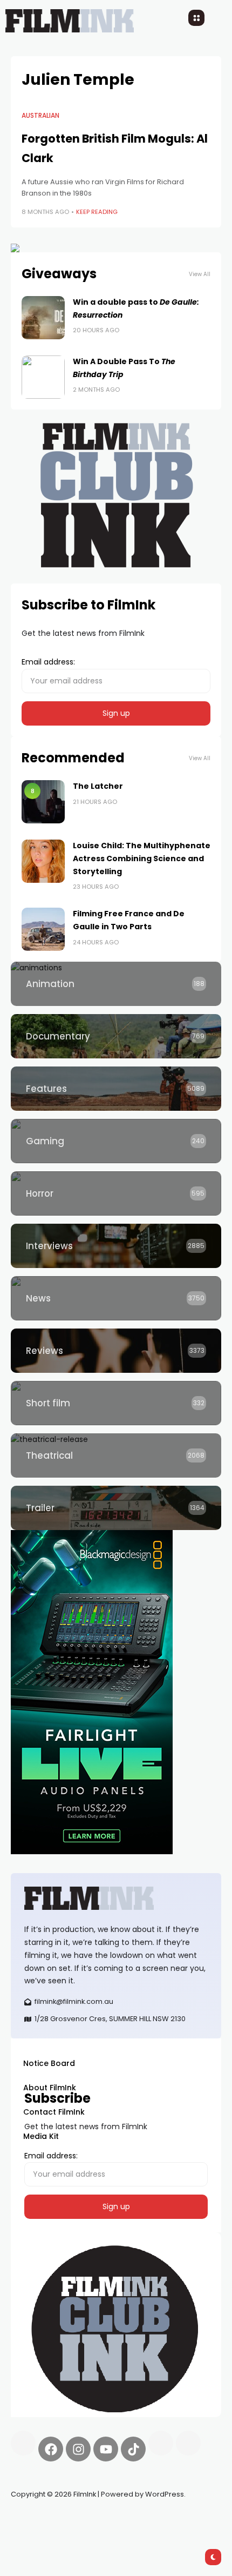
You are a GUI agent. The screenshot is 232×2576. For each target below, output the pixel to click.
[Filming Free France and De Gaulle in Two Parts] (43, 929)
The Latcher (98, 786)
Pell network (99, 2520)
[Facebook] (51, 2449)
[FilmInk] (116, 1898)
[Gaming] (116, 1141)
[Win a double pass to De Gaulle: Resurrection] (43, 318)
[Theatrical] (116, 1455)
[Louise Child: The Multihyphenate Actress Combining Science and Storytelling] (43, 861)
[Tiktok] (133, 2449)
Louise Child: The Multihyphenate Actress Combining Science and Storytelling (142, 858)
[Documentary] (116, 1036)
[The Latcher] (43, 802)
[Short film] (116, 1403)
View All (200, 274)
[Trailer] (116, 1508)
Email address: (48, 662)
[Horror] (116, 1193)
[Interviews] (116, 1246)
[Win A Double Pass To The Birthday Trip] (43, 377)
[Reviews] (116, 1351)
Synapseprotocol (43, 2520)
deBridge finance (43, 2533)
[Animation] (116, 984)
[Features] (116, 1089)
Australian (40, 116)
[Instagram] (78, 2449)
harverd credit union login (125, 2533)
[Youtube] (106, 2449)
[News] (116, 1298)
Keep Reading (97, 212)
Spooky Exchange (156, 2520)
